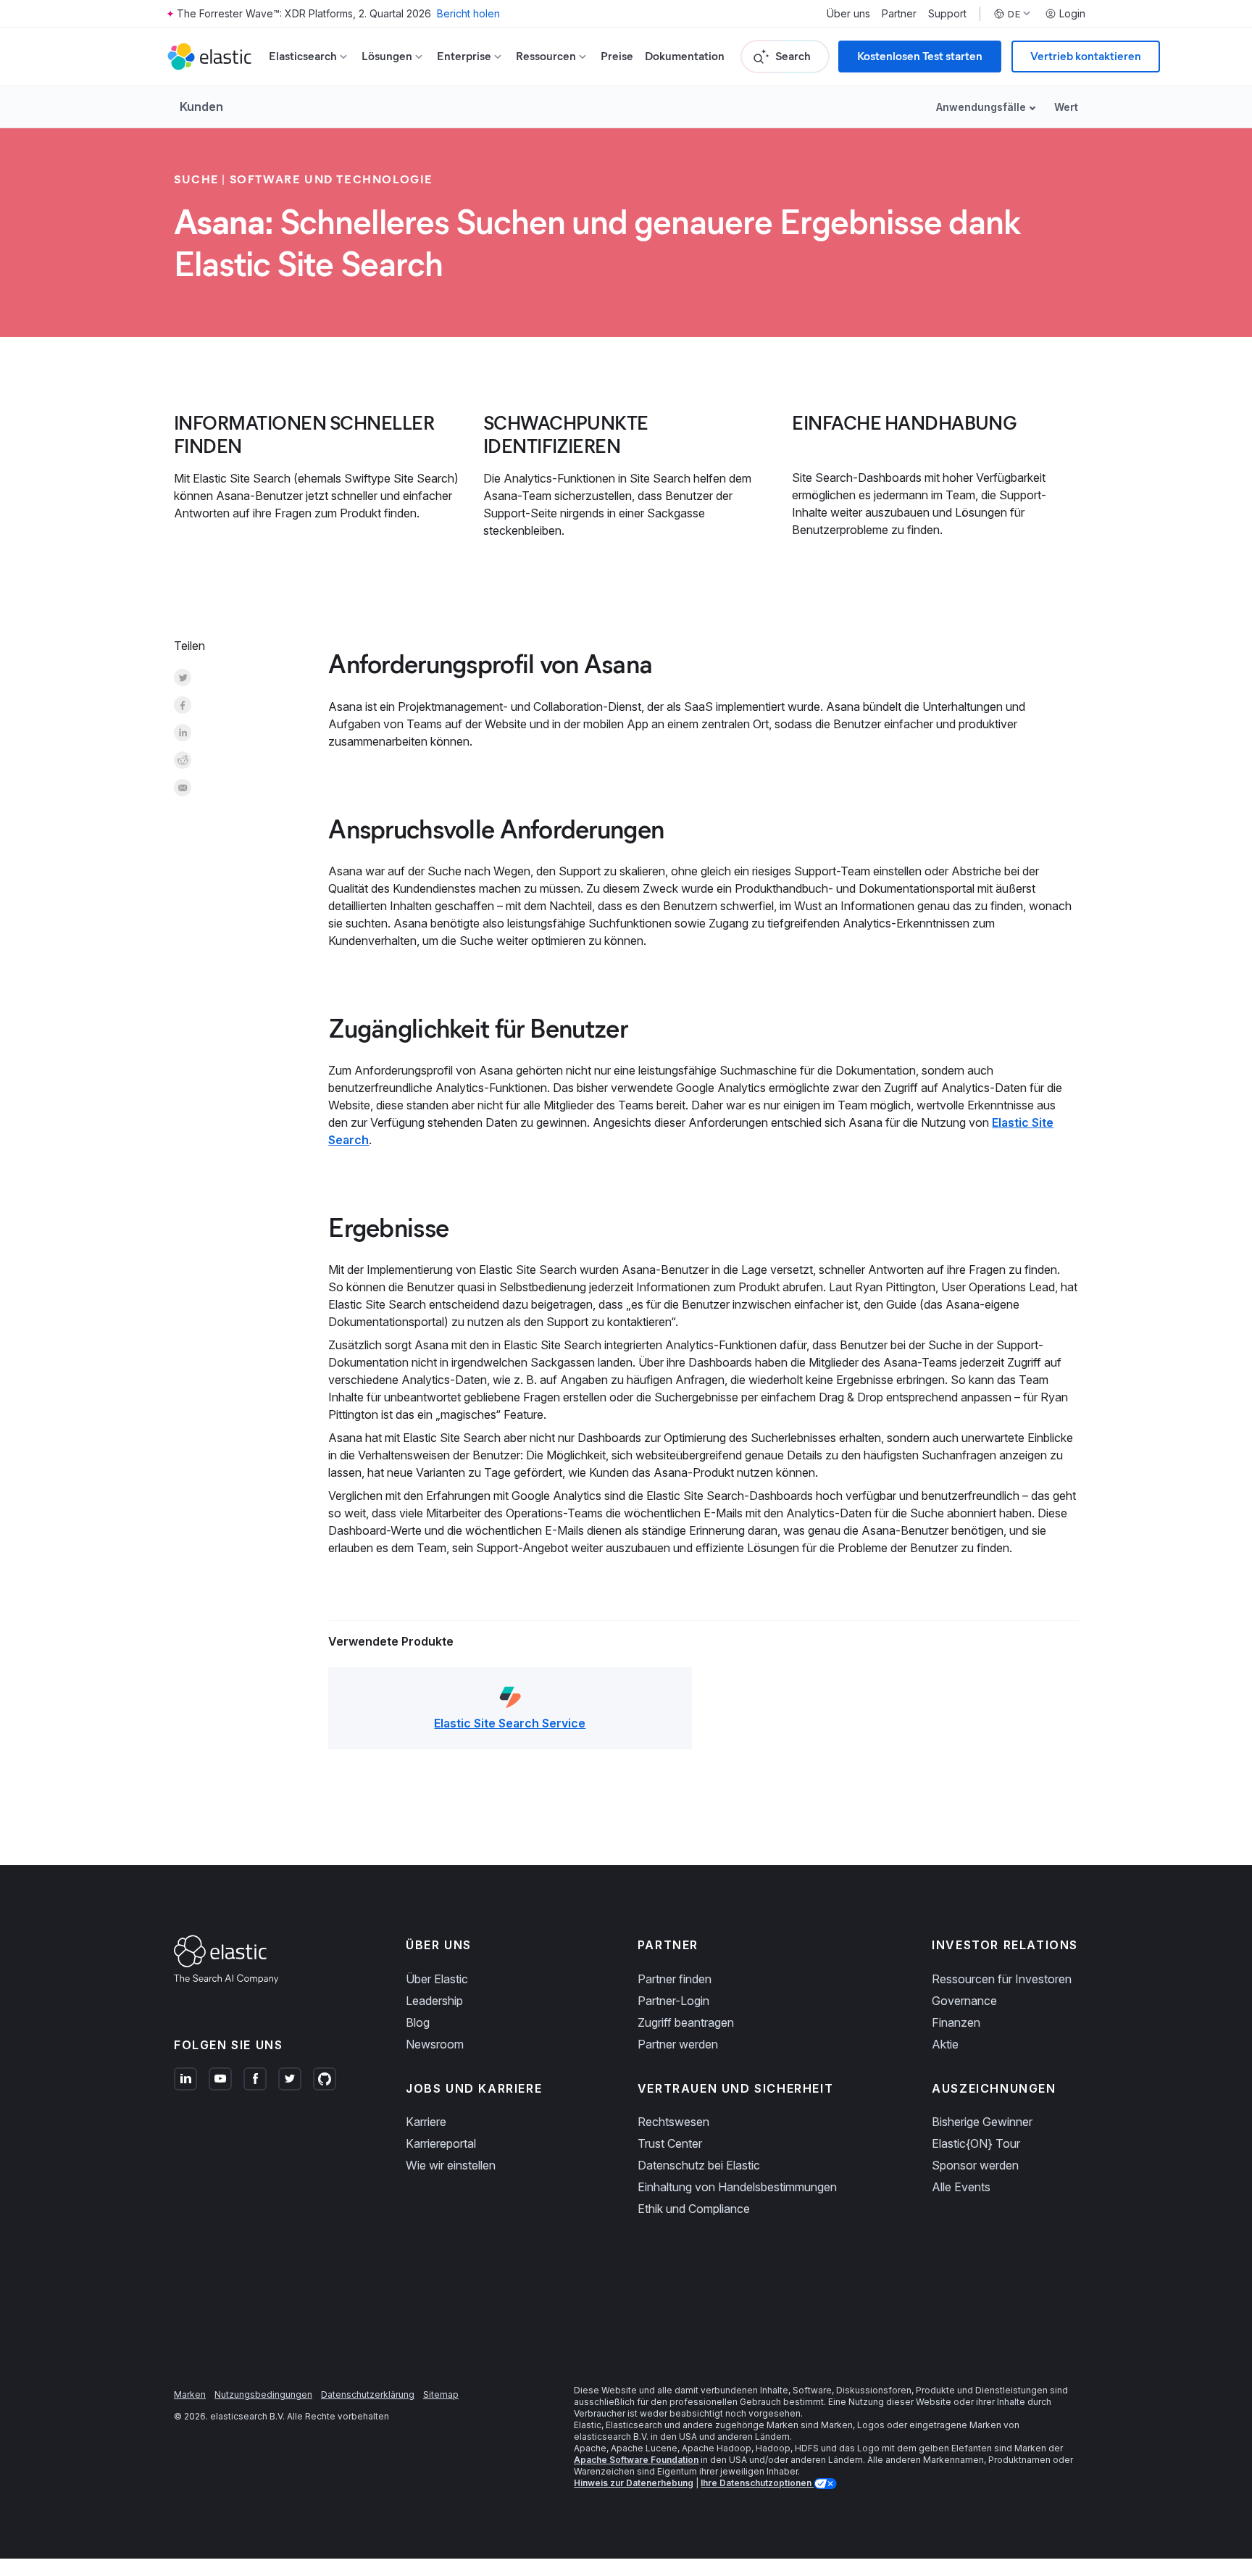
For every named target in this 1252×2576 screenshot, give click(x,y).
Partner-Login (673, 2001)
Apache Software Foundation (636, 2460)
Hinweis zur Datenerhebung (634, 2483)
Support (947, 14)
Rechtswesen (673, 2122)
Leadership (434, 2001)
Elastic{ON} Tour (976, 2143)
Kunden (201, 107)
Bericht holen (468, 13)
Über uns (848, 14)
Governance (964, 2001)
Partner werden (678, 2044)
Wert (1066, 107)
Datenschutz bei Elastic (699, 2165)
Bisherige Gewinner (982, 2122)
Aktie (945, 2044)
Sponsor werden (975, 2165)
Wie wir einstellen (451, 2165)
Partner (899, 14)
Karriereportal (441, 2143)
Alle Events (961, 2187)
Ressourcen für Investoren (1002, 1979)
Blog (418, 2022)
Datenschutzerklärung (368, 2394)
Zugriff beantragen (686, 2022)
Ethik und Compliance (694, 2209)
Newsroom (435, 2044)
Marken (190, 2394)
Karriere (426, 2122)
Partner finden (675, 1979)
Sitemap (441, 2394)
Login (1072, 14)
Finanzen (956, 2022)
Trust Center (670, 2143)
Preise (617, 56)
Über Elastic (437, 1979)
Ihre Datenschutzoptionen (757, 2483)
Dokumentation (685, 56)
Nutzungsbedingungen (263, 2394)
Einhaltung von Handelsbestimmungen (737, 2187)
